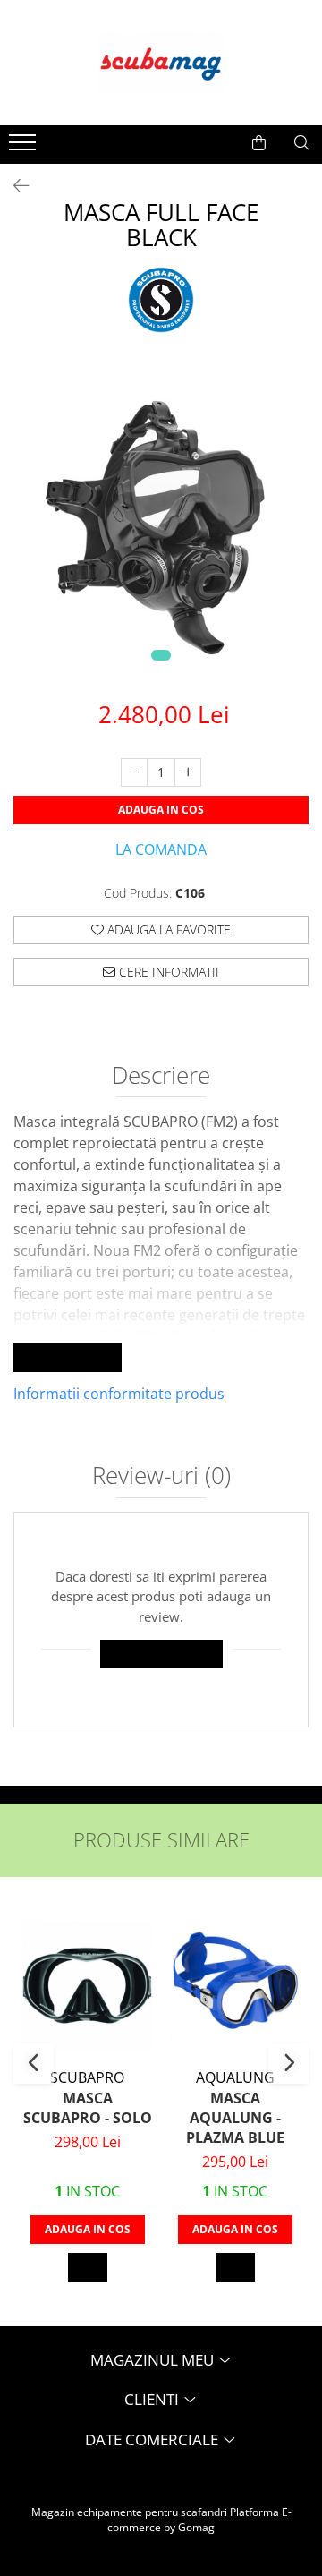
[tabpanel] (161, 524)
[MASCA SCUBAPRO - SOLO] (87, 1986)
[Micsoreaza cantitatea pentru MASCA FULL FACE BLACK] (134, 772)
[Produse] (25, 148)
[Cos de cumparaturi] (259, 143)
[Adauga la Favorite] (88, 2267)
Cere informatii (167, 972)
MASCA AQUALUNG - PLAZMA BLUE (235, 2118)
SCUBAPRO (87, 2077)
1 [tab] (161, 655)
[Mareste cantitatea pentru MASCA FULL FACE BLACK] (188, 772)
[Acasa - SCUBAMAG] (161, 63)
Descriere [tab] (161, 1077)
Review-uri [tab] (161, 1477)
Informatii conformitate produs (119, 1394)
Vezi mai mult (68, 1357)
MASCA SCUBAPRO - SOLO (88, 2108)
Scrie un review (161, 1654)
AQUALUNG (235, 2077)
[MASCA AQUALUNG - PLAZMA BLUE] (235, 1986)
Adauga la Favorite (167, 930)
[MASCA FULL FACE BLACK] (161, 524)
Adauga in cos (161, 810)
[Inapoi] (13, 186)
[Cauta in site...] (302, 143)
